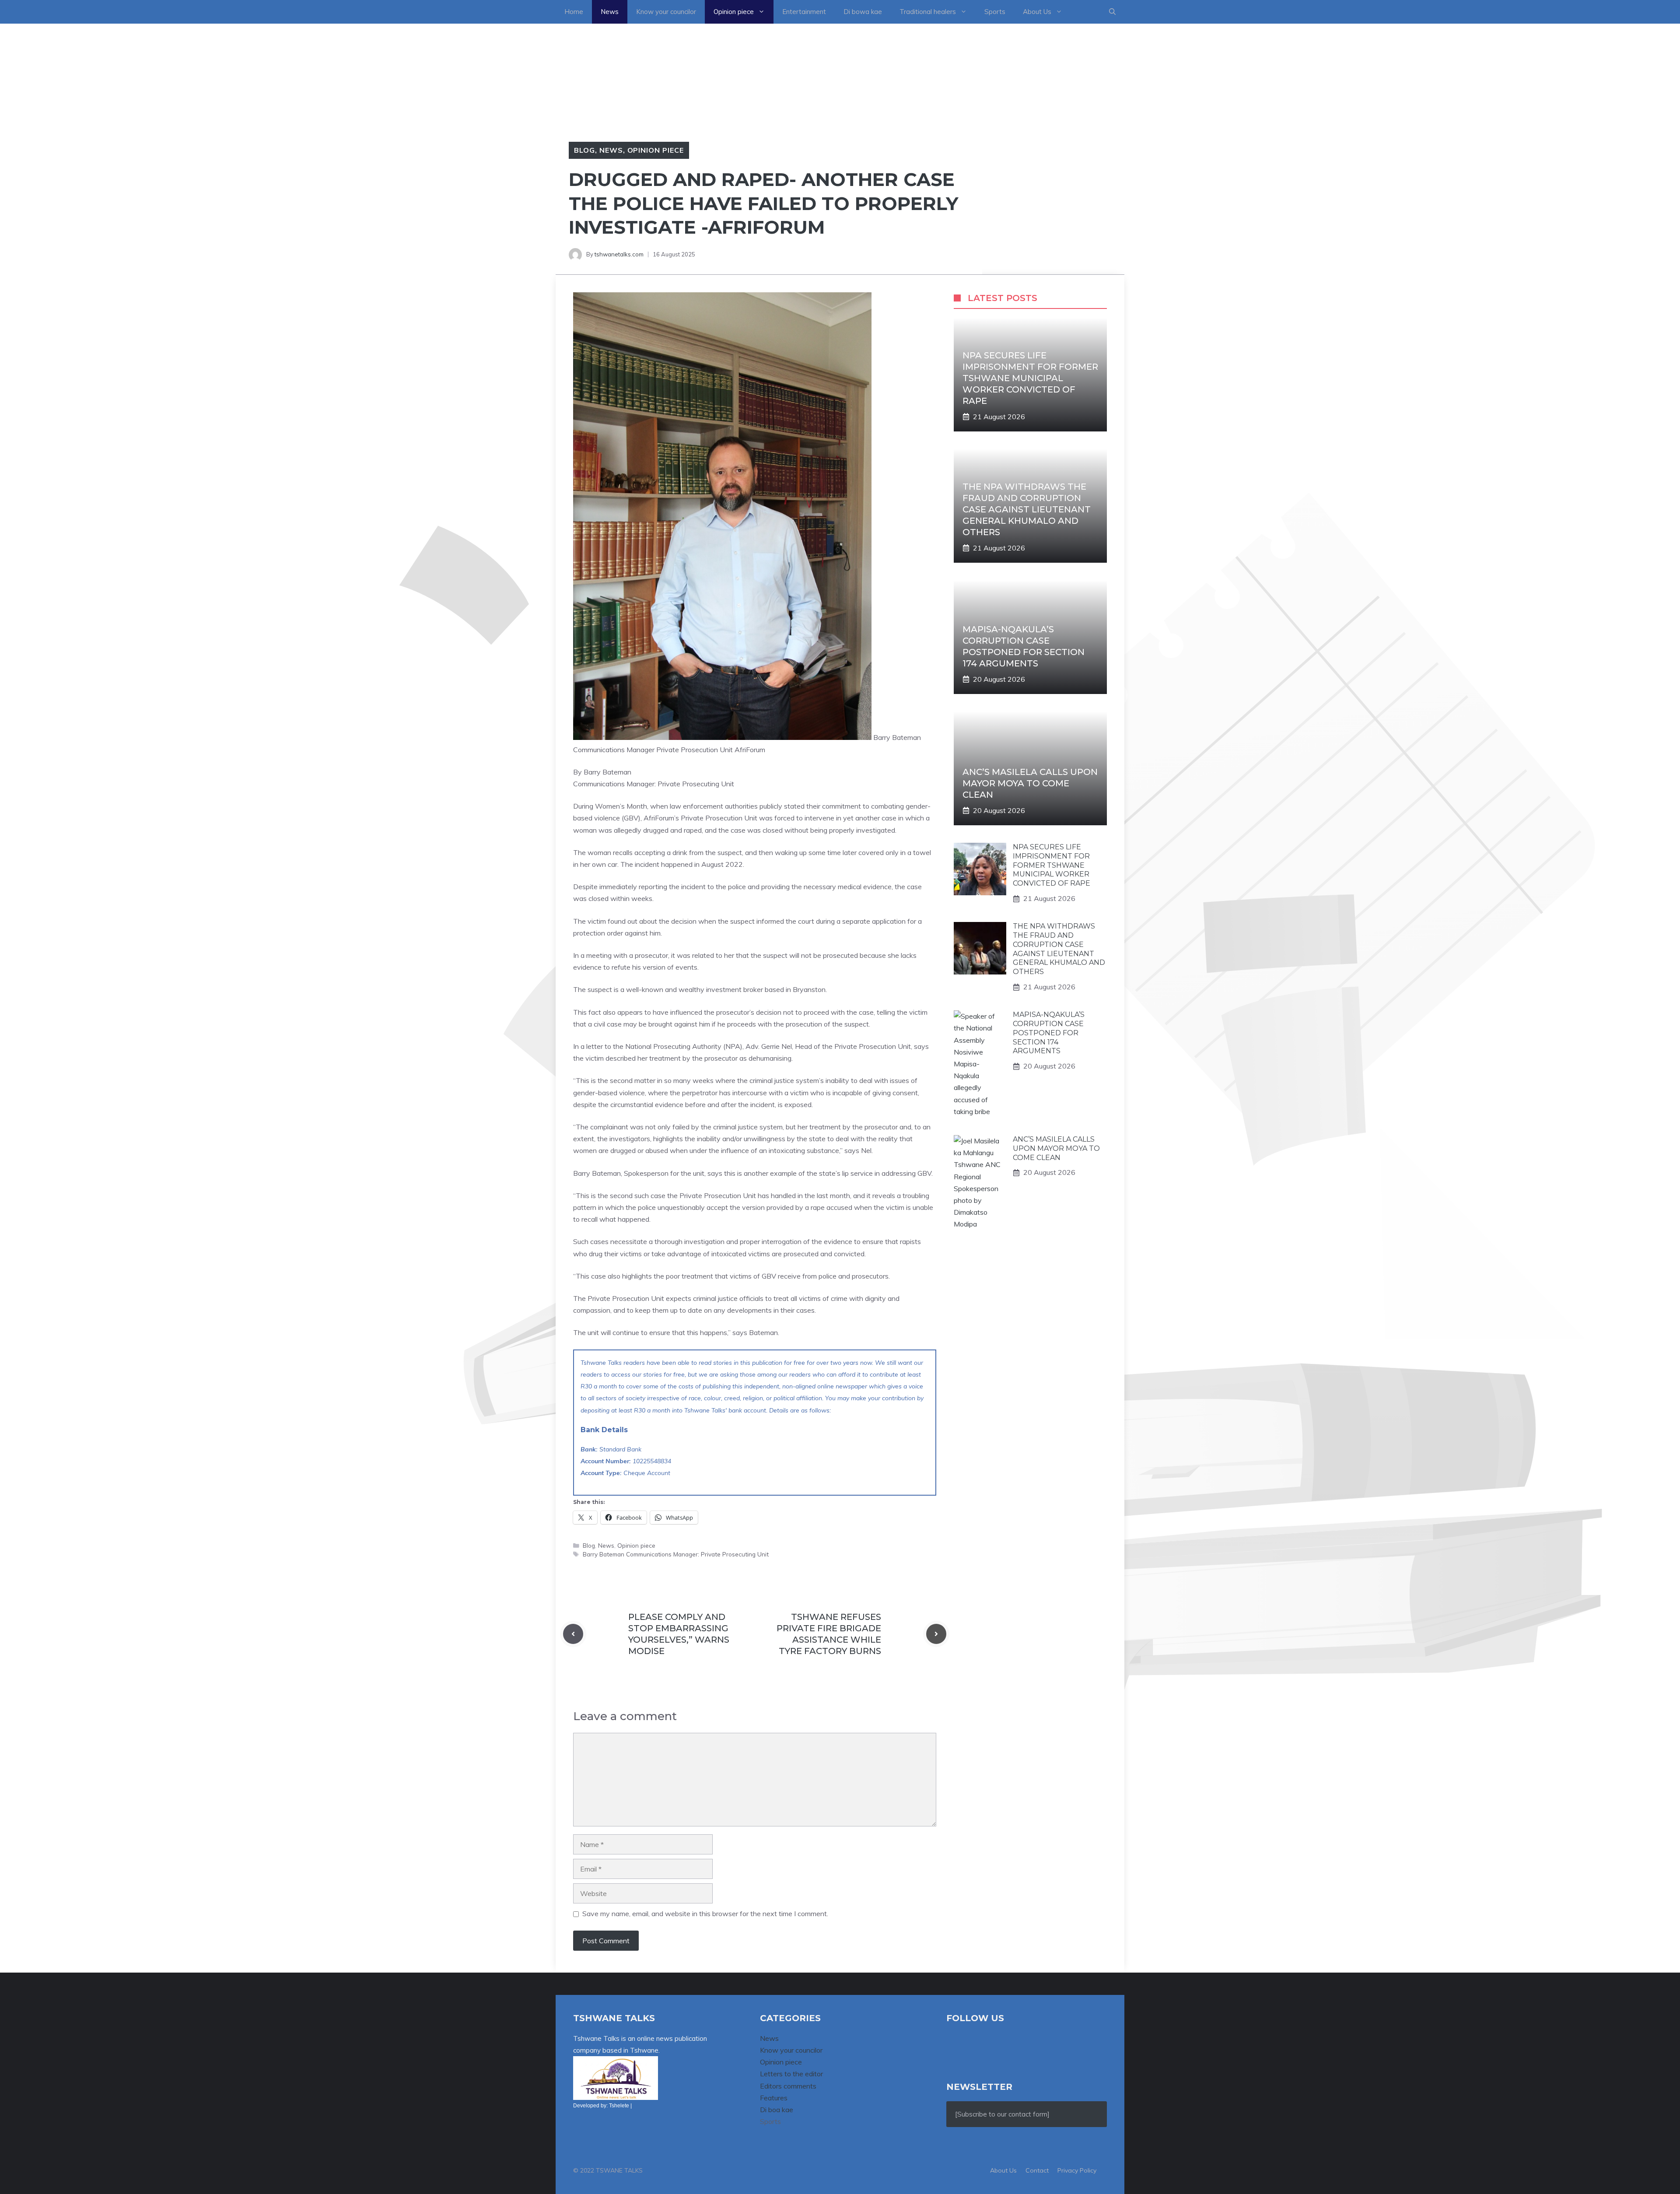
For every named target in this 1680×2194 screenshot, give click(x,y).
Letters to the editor (791, 2074)
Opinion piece (734, 12)
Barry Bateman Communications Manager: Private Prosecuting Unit (676, 1554)
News (610, 12)
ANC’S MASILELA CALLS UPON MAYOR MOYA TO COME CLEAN (1030, 783)
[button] (1112, 12)
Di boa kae (777, 2110)
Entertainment (804, 12)
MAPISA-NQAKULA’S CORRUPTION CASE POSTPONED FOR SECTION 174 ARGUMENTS (1049, 1033)
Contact (1037, 2170)
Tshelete (619, 2106)
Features (774, 2098)
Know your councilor (666, 12)
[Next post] (936, 1634)
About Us (1037, 12)
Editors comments (788, 2086)
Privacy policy (1077, 2170)
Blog (584, 150)
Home (574, 12)
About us (1003, 2170)
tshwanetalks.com (619, 254)
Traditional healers (928, 12)
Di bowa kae (863, 12)
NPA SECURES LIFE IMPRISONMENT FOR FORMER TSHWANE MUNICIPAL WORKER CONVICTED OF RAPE (1030, 378)
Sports (995, 12)
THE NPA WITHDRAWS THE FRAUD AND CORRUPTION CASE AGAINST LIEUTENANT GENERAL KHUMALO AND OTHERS (1027, 509)
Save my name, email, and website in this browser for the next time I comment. (705, 1914)
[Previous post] (573, 1634)
